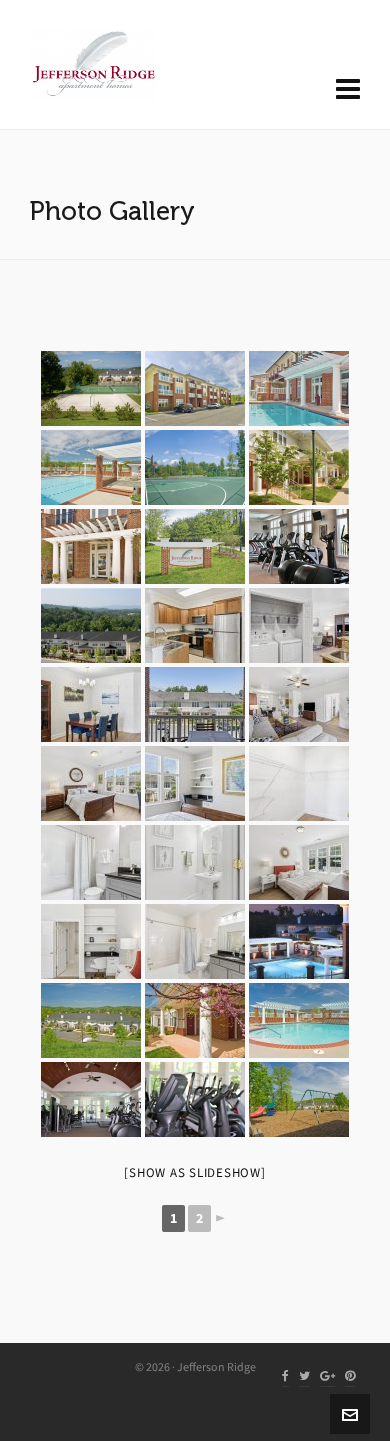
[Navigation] (348, 90)
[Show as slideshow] (194, 1172)
